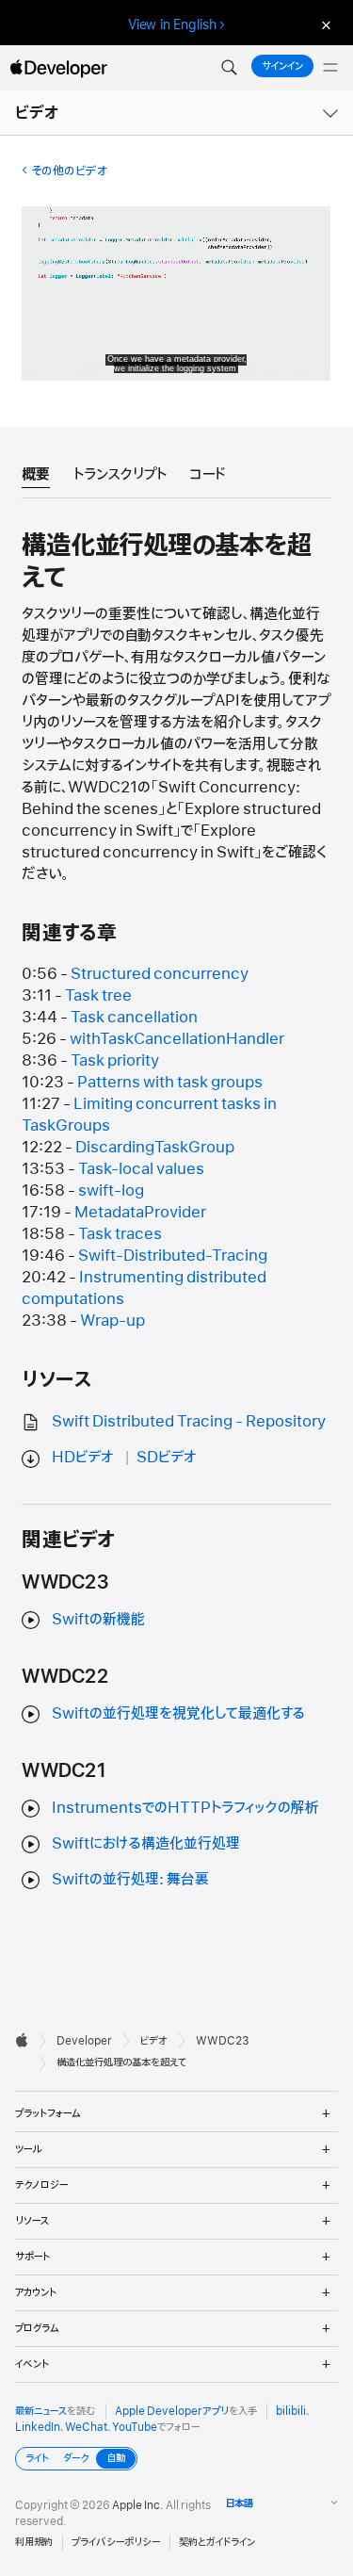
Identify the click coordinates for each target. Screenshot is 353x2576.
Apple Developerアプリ (172, 2411)
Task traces (120, 1234)
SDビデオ (167, 1458)
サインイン (282, 66)
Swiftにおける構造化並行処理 (146, 1844)
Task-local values (141, 1169)
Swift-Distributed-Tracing (173, 1256)
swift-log (111, 1191)
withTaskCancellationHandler (177, 1039)
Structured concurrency (160, 974)
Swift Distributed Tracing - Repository (189, 1422)
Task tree (98, 996)
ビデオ (38, 113)
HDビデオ (83, 1458)
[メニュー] (330, 68)
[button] (229, 68)
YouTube (135, 2427)
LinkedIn (38, 2427)
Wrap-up (112, 1321)
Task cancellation (134, 1018)
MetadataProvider (140, 1213)
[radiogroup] (76, 2459)
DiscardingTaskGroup (155, 1148)
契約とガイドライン (217, 2542)
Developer (84, 2041)
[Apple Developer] (58, 68)
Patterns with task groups (170, 1083)
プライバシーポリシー (116, 2542)
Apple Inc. (138, 2505)
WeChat (86, 2427)
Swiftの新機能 (98, 1620)
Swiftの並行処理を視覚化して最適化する (178, 1714)
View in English (172, 24)
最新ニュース (41, 2411)
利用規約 (34, 2542)
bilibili (291, 2411)
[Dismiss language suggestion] (324, 25)
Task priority (115, 1061)
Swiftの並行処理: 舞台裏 (130, 1880)
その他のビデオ (69, 171)
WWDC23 (223, 2041)
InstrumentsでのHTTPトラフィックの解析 (185, 1808)
